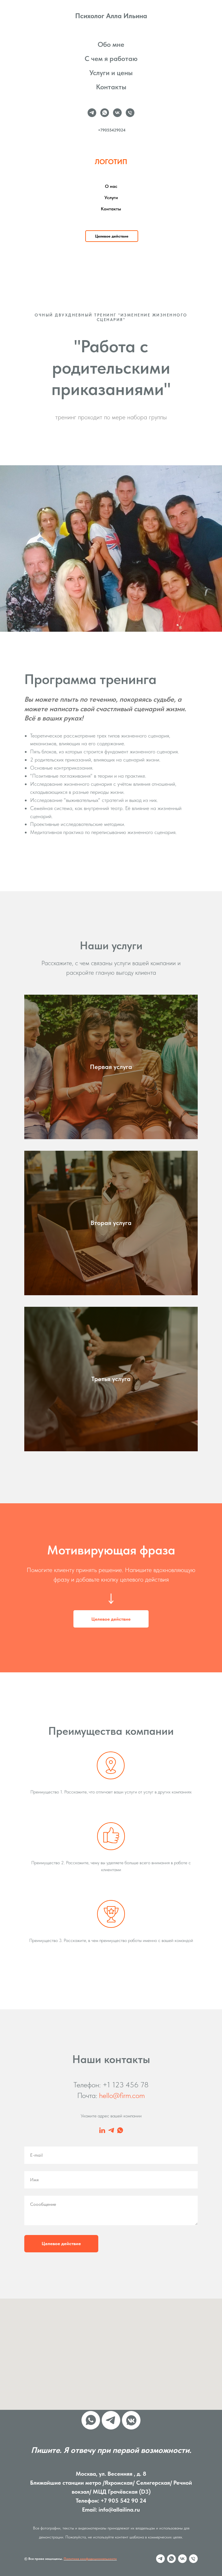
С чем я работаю (111, 59)
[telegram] (92, 113)
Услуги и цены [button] (111, 73)
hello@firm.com (122, 2095)
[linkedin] (102, 2130)
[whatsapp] (105, 113)
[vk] (117, 113)
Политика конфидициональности (90, 2559)
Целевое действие (61, 2244)
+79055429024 (112, 130)
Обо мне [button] (111, 44)
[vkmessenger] (131, 2420)
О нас (111, 186)
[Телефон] (130, 113)
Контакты (111, 87)
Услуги (111, 198)
